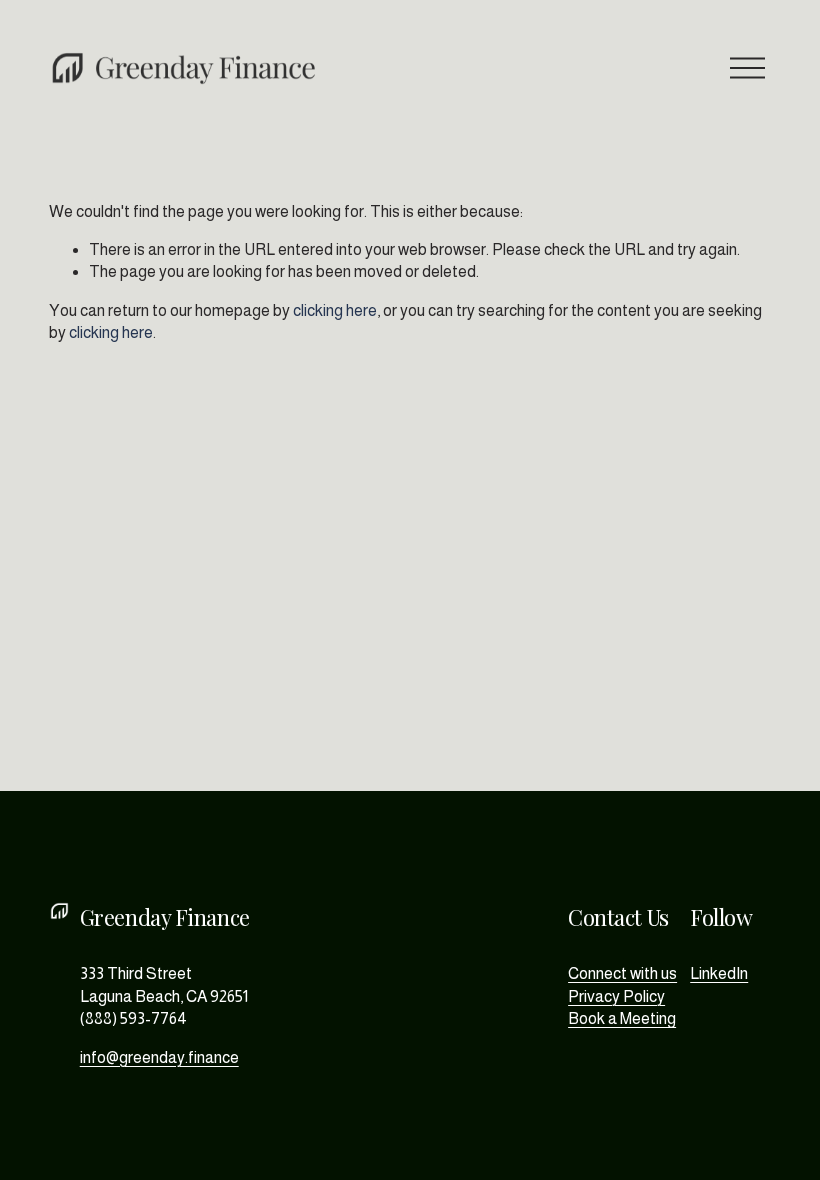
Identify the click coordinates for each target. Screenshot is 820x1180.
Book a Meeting (622, 1018)
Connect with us (622, 973)
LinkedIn (719, 973)
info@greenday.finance (159, 1057)
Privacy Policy (616, 996)
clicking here (335, 310)
